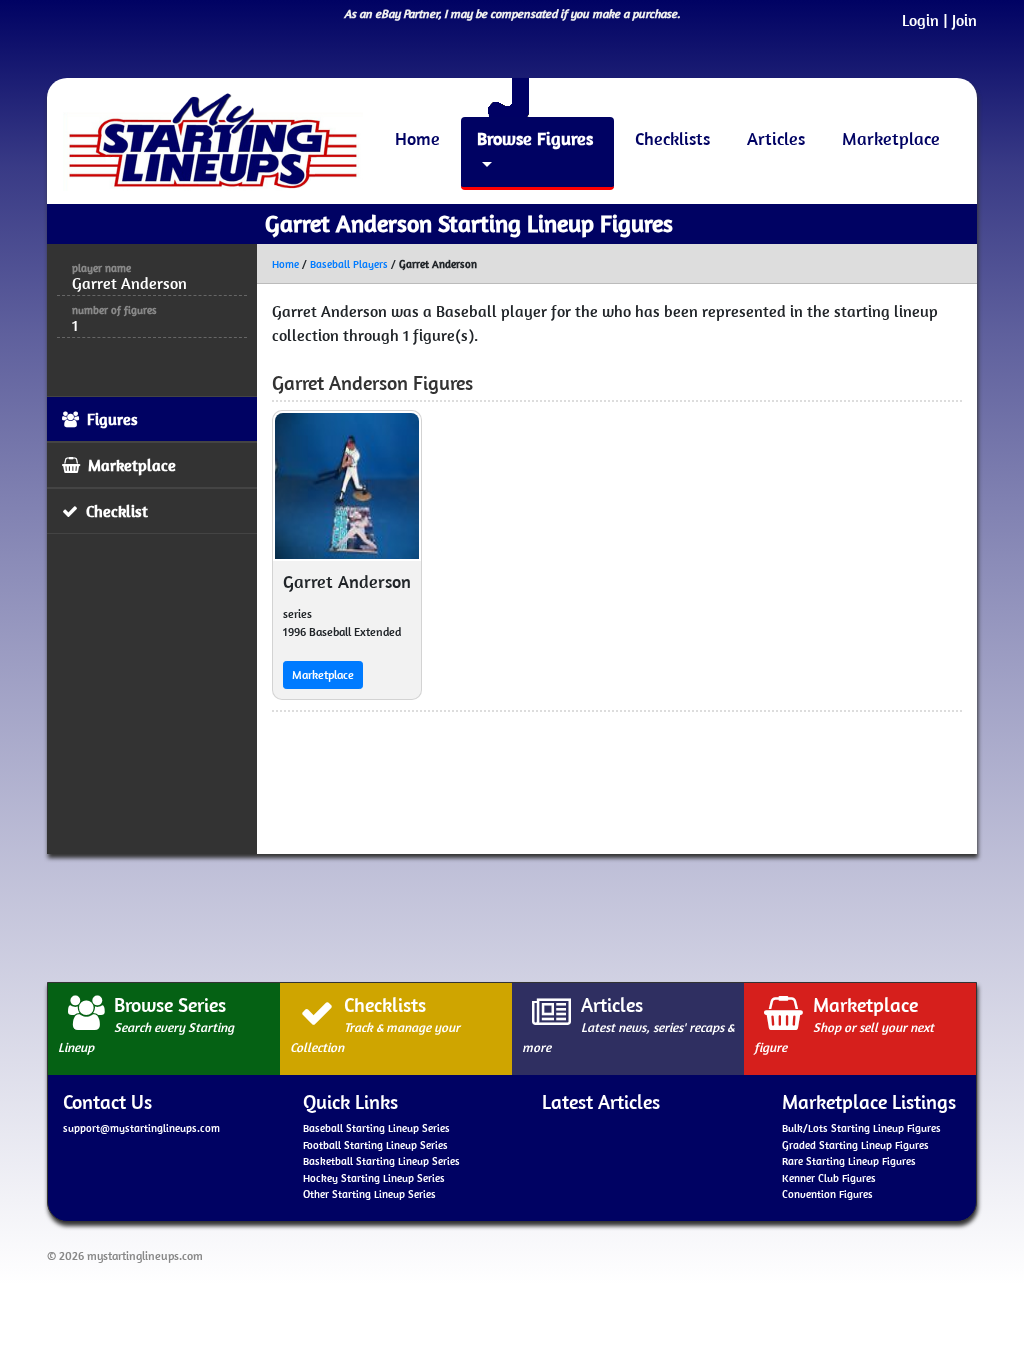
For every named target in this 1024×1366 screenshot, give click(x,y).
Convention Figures (827, 1194)
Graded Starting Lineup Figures (855, 1145)
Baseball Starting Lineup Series (376, 1128)
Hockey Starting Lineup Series (374, 1178)
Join (964, 20)
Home (417, 138)
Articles (776, 138)
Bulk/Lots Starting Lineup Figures (861, 1128)
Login (920, 20)
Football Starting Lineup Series (375, 1145)
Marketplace (891, 138)
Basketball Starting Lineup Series (381, 1161)
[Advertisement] (512, 915)
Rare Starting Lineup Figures (849, 1161)
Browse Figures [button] (535, 138)
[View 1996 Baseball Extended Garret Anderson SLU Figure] (347, 486)
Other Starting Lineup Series (369, 1194)
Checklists (672, 138)
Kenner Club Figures (829, 1178)
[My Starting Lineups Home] (213, 141)
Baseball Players (349, 264)
